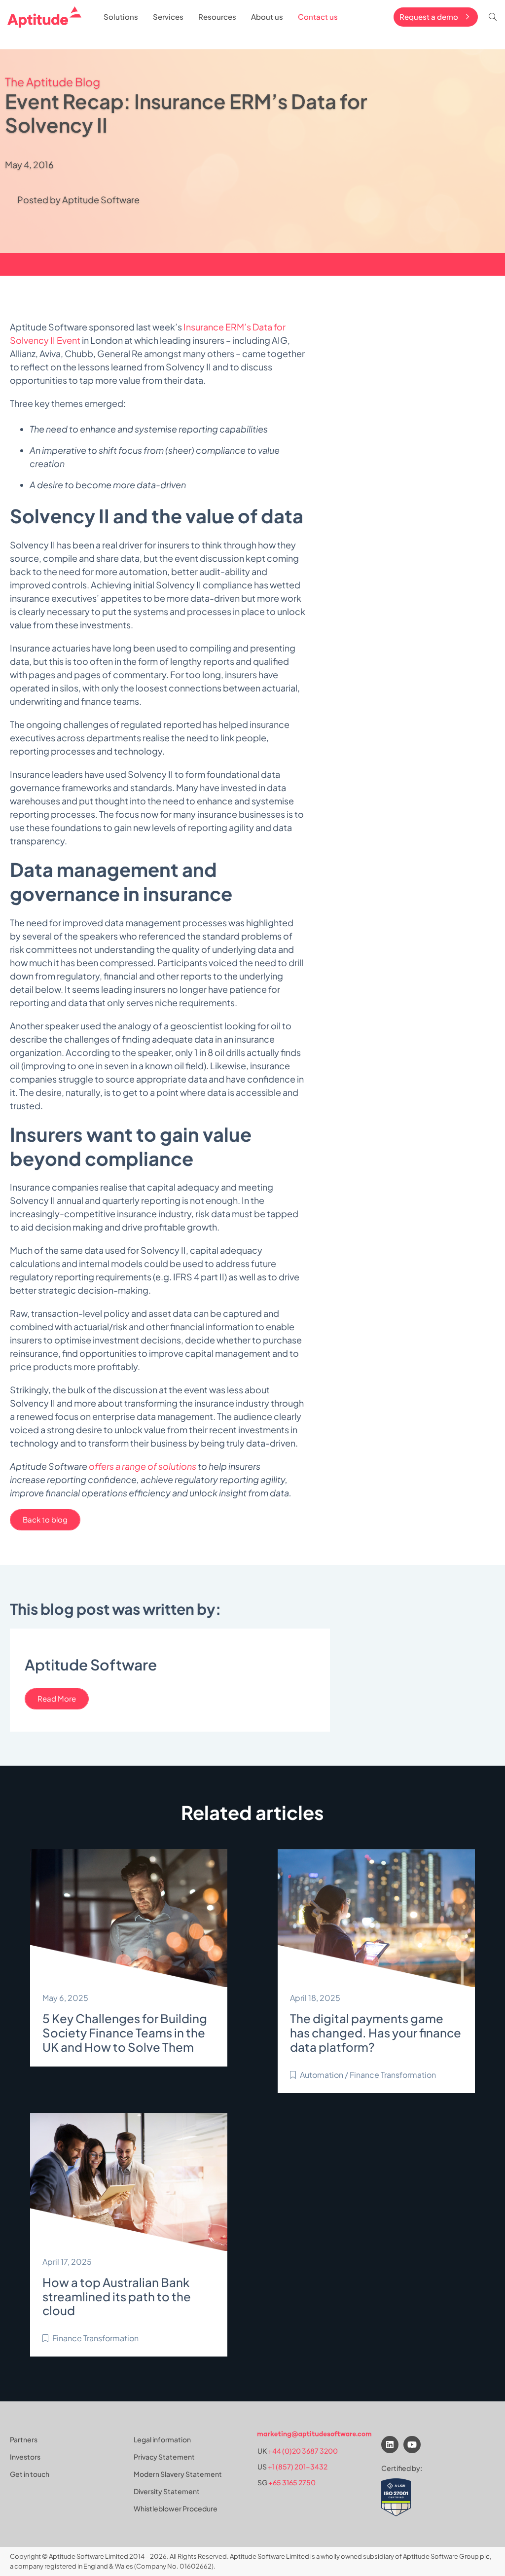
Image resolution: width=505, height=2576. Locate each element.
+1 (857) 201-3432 (298, 2467)
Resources (217, 17)
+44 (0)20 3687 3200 (303, 2451)
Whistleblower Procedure (176, 2508)
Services (168, 17)
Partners (24, 2439)
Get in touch (30, 2474)
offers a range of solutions (143, 1466)
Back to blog (45, 1519)
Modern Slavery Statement (178, 2474)
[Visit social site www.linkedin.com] (390, 2445)
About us (267, 17)
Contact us (318, 17)
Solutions (121, 17)
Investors (25, 2457)
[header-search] (493, 17)
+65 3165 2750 (292, 2482)
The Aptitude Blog (53, 82)
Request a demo (429, 17)
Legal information (162, 2439)
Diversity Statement (167, 2491)
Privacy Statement (164, 2457)
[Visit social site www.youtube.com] (412, 2445)
